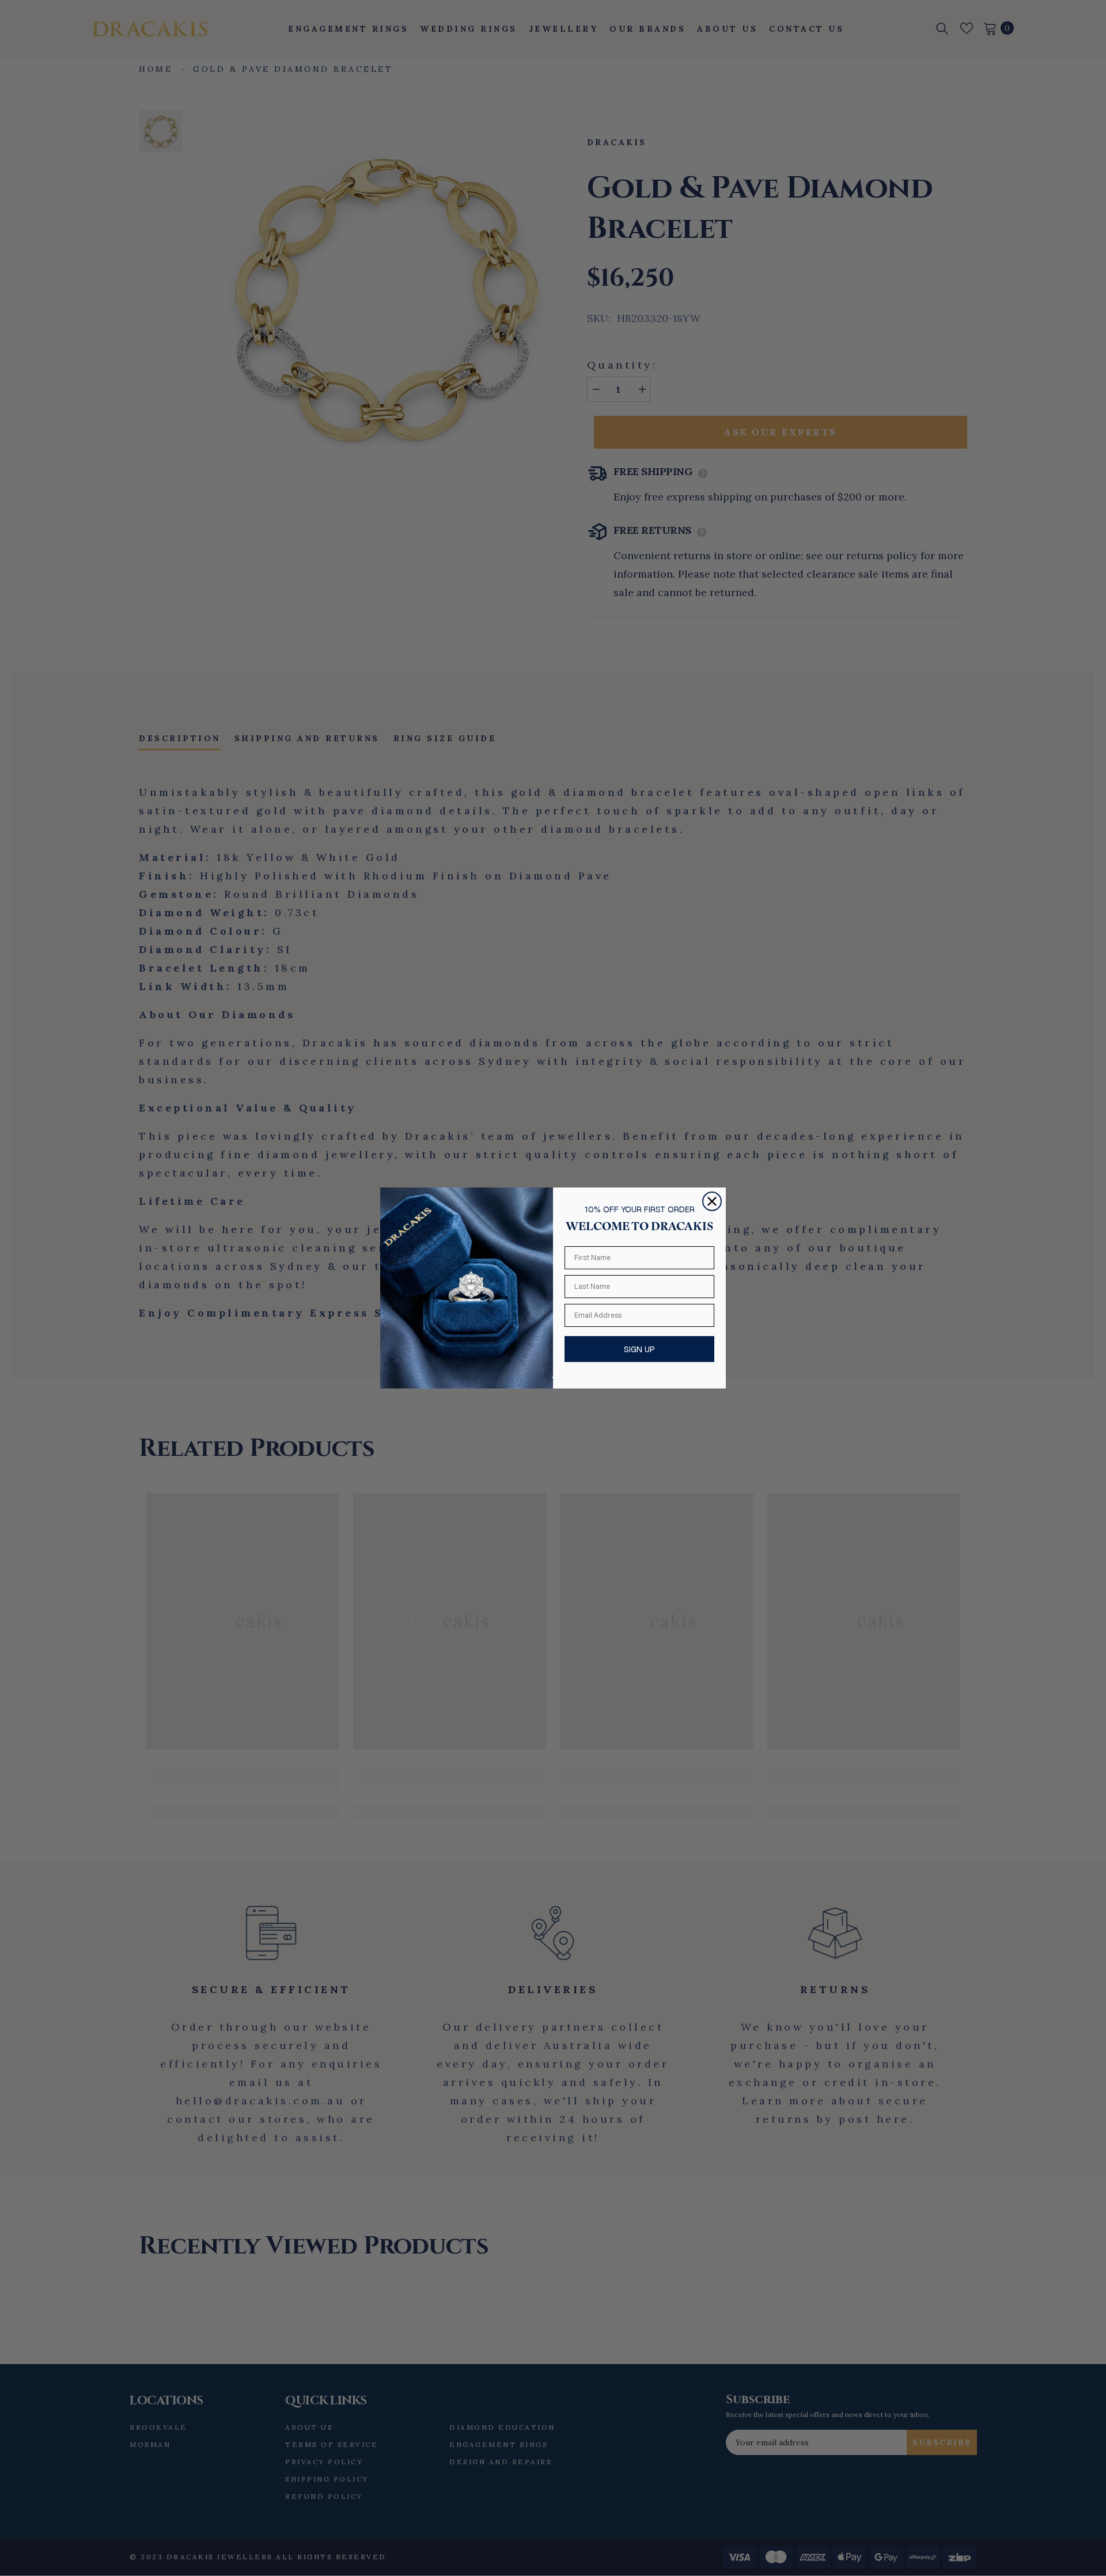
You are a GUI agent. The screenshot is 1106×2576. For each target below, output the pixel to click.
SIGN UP (639, 1349)
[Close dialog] (712, 1201)
